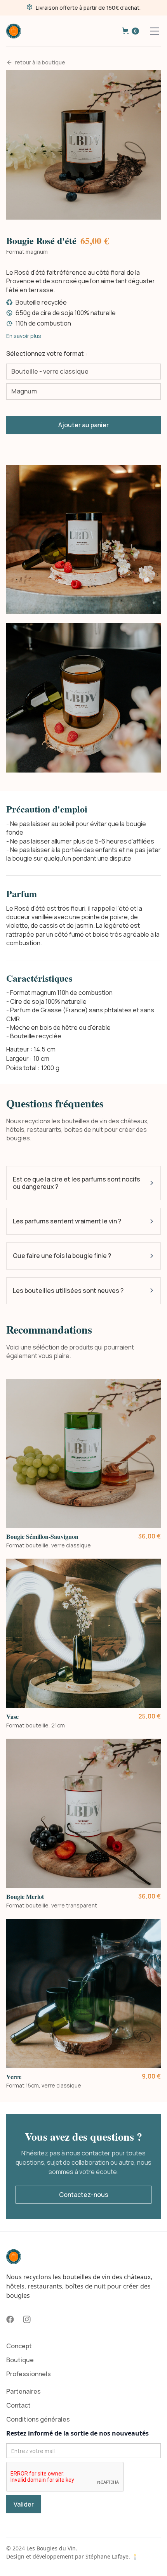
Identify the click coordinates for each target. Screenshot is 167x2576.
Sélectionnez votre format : (47, 353)
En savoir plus (24, 336)
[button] (130, 31)
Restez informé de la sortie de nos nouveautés (77, 2433)
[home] (14, 31)
